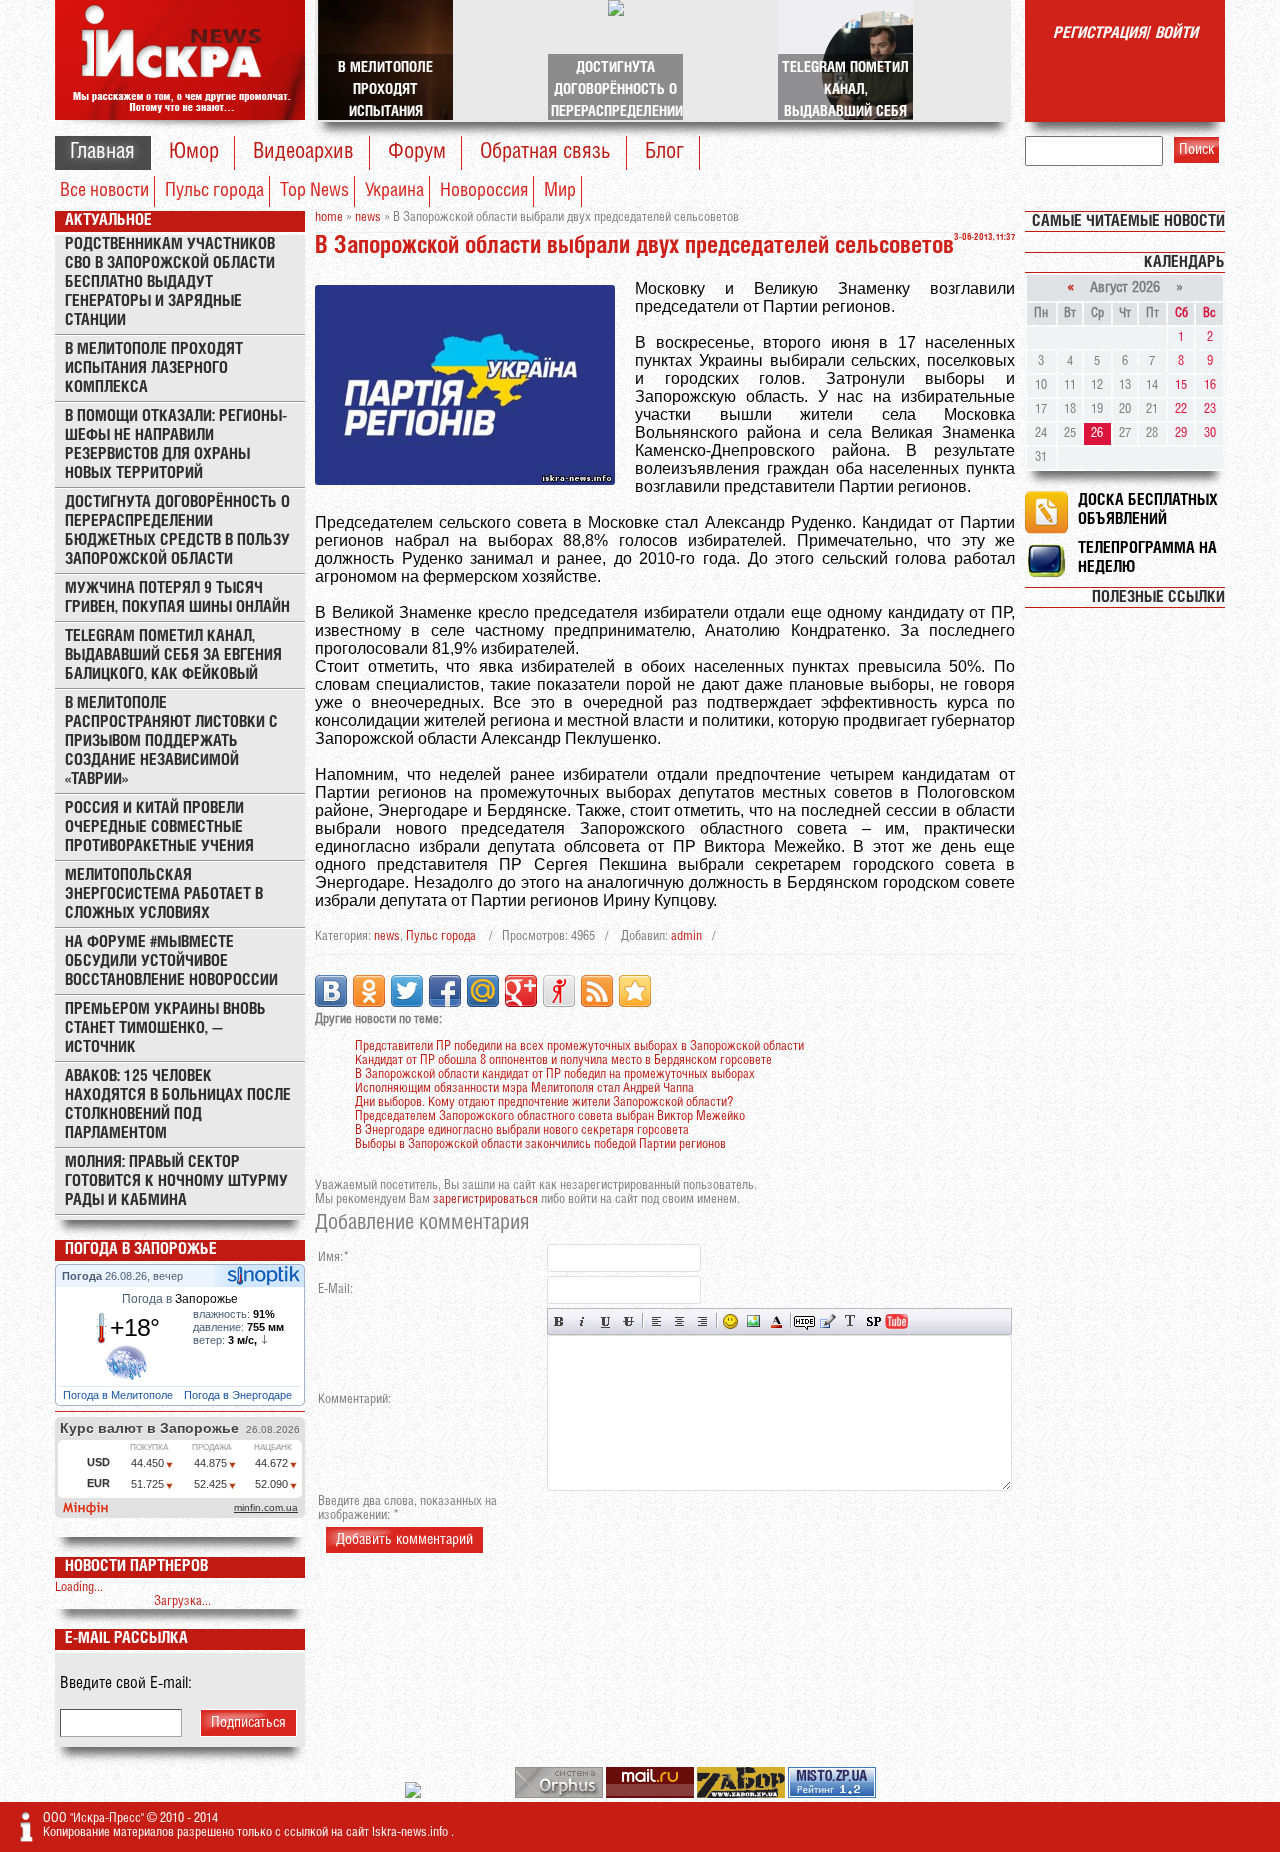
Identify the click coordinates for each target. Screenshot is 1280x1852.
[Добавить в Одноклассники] (369, 991)
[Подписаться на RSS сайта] (597, 991)
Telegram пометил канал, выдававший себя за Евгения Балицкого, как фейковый (173, 655)
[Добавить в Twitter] (407, 991)
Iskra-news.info (411, 1832)
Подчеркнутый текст (605, 1321)
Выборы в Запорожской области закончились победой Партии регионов (540, 1144)
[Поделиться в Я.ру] (559, 991)
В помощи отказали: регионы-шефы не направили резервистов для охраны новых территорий (176, 445)
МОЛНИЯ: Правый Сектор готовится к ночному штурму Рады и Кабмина (176, 1181)
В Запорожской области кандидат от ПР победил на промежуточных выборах (555, 1074)
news (387, 936)
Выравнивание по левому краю (656, 1321)
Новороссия (484, 191)
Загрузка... (182, 1601)
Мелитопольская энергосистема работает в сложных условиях (164, 894)
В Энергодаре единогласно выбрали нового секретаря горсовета (522, 1130)
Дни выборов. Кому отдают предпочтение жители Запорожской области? (544, 1102)
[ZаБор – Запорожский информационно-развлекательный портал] (742, 1794)
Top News (314, 191)
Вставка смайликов (730, 1321)
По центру (679, 1321)
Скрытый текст (804, 1321)
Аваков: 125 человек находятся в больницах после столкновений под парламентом (178, 1105)
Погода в (180, 1299)
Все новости (104, 191)
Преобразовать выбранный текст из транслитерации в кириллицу (850, 1321)
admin (686, 936)
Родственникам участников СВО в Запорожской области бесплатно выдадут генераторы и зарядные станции (170, 282)
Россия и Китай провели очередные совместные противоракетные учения (159, 827)
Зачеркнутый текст (628, 1321)
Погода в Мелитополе (119, 1395)
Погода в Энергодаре (239, 1395)
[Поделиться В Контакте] (331, 991)
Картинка (753, 1321)
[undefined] (560, 1794)
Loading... (79, 1587)
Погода (83, 1276)
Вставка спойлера (873, 1321)
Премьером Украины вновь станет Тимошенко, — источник (165, 1028)
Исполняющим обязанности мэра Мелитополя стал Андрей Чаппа (524, 1088)
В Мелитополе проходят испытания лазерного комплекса (154, 368)
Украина (394, 191)
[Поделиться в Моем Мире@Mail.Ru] (483, 991)
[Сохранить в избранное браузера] (635, 991)
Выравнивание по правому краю (702, 1321)
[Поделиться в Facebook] (445, 991)
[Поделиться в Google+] (521, 991)
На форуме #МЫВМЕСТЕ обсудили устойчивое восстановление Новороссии (171, 961)
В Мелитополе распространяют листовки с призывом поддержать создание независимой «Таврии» (171, 741)
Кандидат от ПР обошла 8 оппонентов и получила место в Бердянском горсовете (563, 1060)
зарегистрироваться (485, 1199)
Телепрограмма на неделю (1147, 558)
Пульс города (214, 191)
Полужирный (559, 1321)
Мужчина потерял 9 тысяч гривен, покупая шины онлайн (177, 598)
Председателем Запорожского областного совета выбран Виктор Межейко (550, 1116)
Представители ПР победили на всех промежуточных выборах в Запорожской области (579, 1046)
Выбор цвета (776, 1321)
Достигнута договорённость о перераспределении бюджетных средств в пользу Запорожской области (177, 531)
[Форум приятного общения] (414, 1794)
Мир (560, 191)
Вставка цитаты (827, 1321)
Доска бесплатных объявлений (1148, 510)
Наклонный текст (582, 1321)
